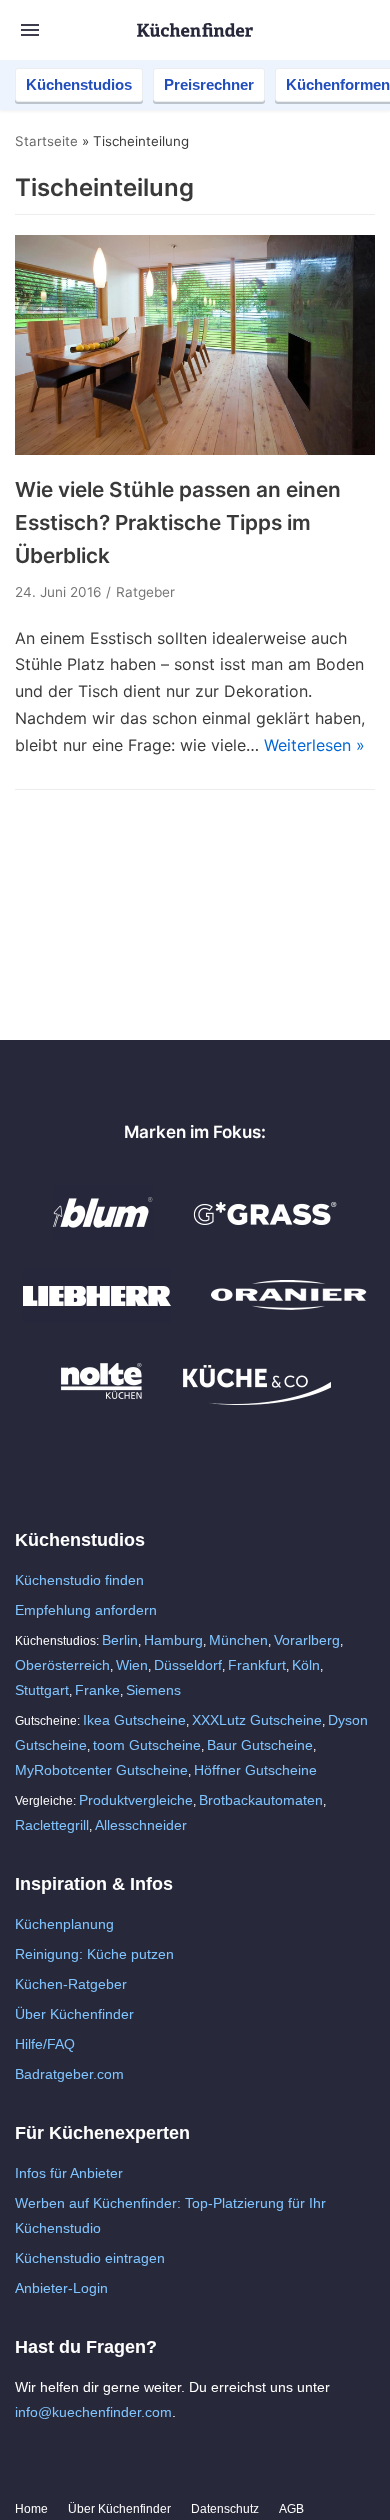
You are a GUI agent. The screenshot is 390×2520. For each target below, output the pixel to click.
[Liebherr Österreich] (97, 1317)
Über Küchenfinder (74, 2014)
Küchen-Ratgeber (71, 1984)
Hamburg (173, 1640)
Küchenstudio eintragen (90, 2258)
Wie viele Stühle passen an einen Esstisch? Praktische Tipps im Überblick (178, 523)
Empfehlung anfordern (86, 1610)
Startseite (46, 141)
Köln (306, 1665)
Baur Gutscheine (260, 1745)
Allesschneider (141, 1825)
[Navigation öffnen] (30, 30)
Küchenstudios (79, 84)
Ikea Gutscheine (134, 1720)
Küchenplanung (64, 1924)
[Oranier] (289, 1317)
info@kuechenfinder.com (93, 2412)
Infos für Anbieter (69, 2173)
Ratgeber (145, 592)
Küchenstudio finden (79, 1580)
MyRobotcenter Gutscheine (101, 1770)
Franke (97, 1690)
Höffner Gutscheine (255, 1770)
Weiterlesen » (314, 745)
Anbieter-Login (61, 2288)
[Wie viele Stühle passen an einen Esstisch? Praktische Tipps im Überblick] (195, 449)
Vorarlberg (307, 1640)
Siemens (153, 1690)
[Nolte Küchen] (101, 1400)
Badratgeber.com (69, 2074)
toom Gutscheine (147, 1745)
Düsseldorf (188, 1665)
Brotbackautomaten (261, 1800)
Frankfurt (257, 1665)
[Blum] (103, 1234)
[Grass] (265, 1234)
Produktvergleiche (136, 1800)
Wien (132, 1665)
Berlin (120, 1640)
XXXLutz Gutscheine (257, 1720)
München (238, 1640)
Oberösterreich (62, 1665)
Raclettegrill (52, 1825)
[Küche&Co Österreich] (257, 1400)
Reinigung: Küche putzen (94, 1954)
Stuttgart (42, 1690)
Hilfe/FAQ (45, 2044)
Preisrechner (209, 84)
